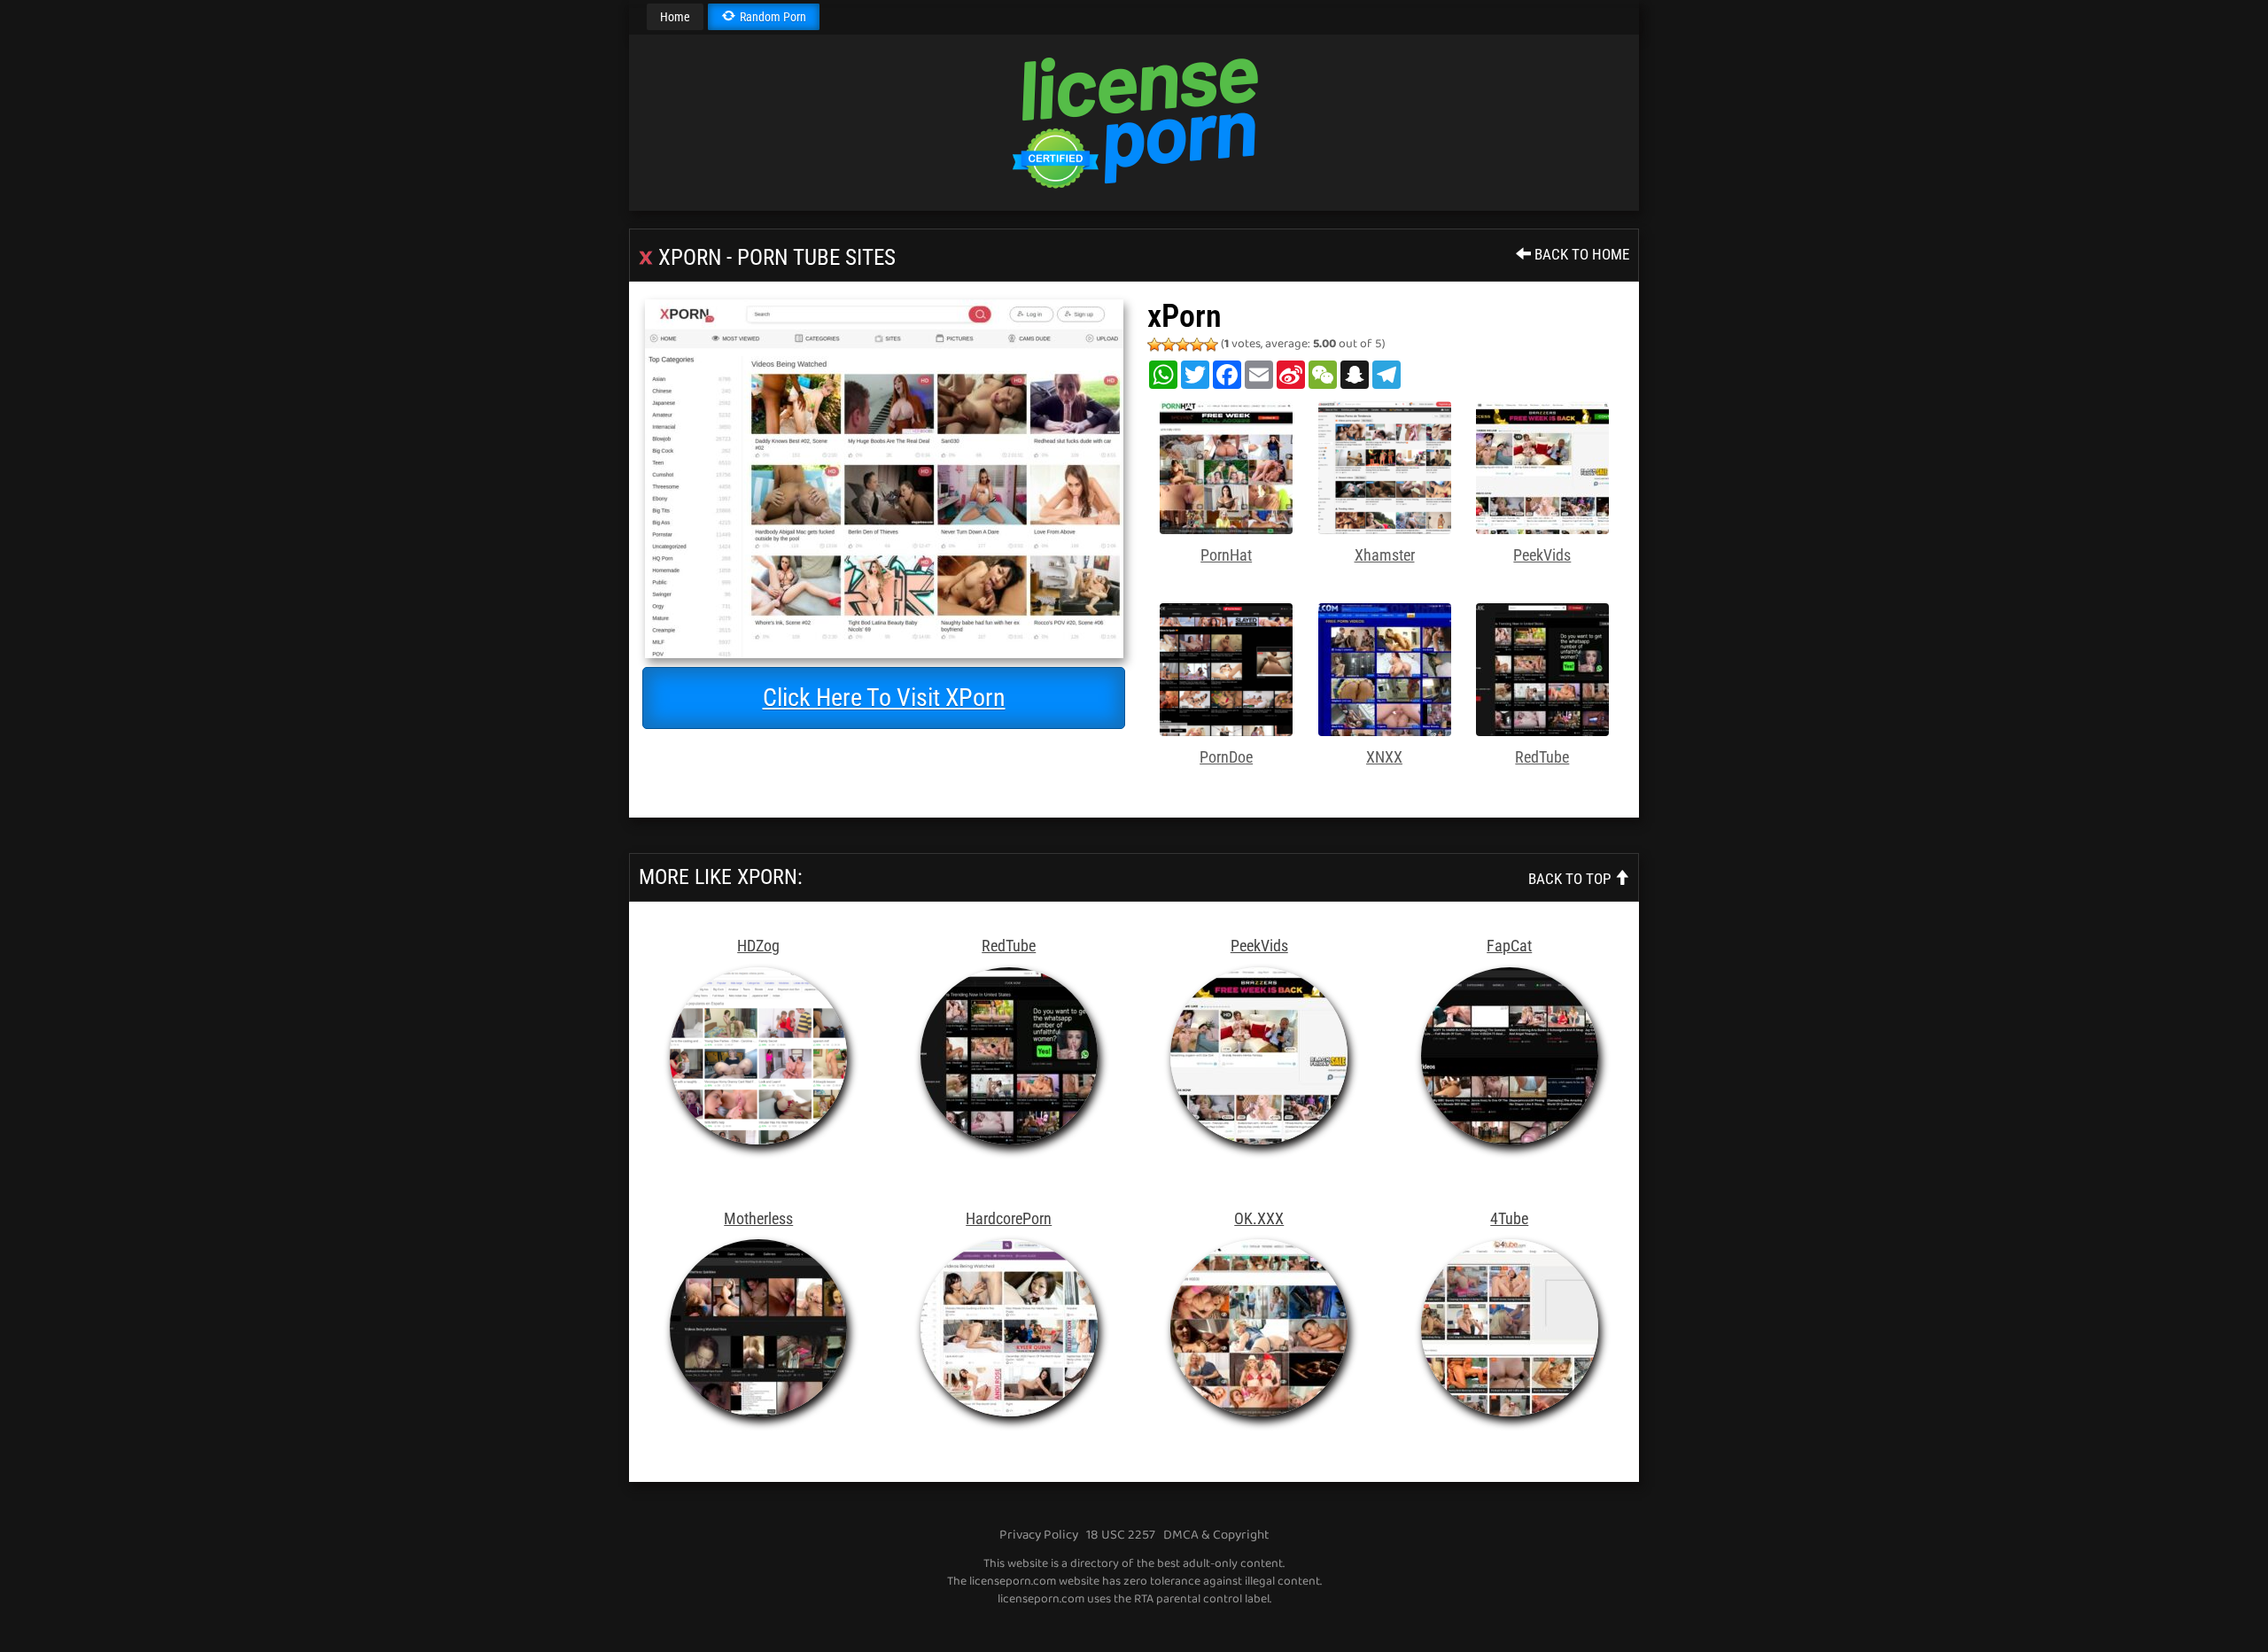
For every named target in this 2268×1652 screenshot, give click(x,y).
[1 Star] (1154, 345)
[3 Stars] (1183, 345)
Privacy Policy (1039, 1535)
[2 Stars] (1169, 345)
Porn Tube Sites (816, 257)
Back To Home (1580, 254)
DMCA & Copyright (1216, 1535)
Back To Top (1571, 879)
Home (675, 17)
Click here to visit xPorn (884, 698)
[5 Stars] (1211, 345)
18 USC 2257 (1121, 1535)
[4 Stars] (1197, 345)
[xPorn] (884, 479)
